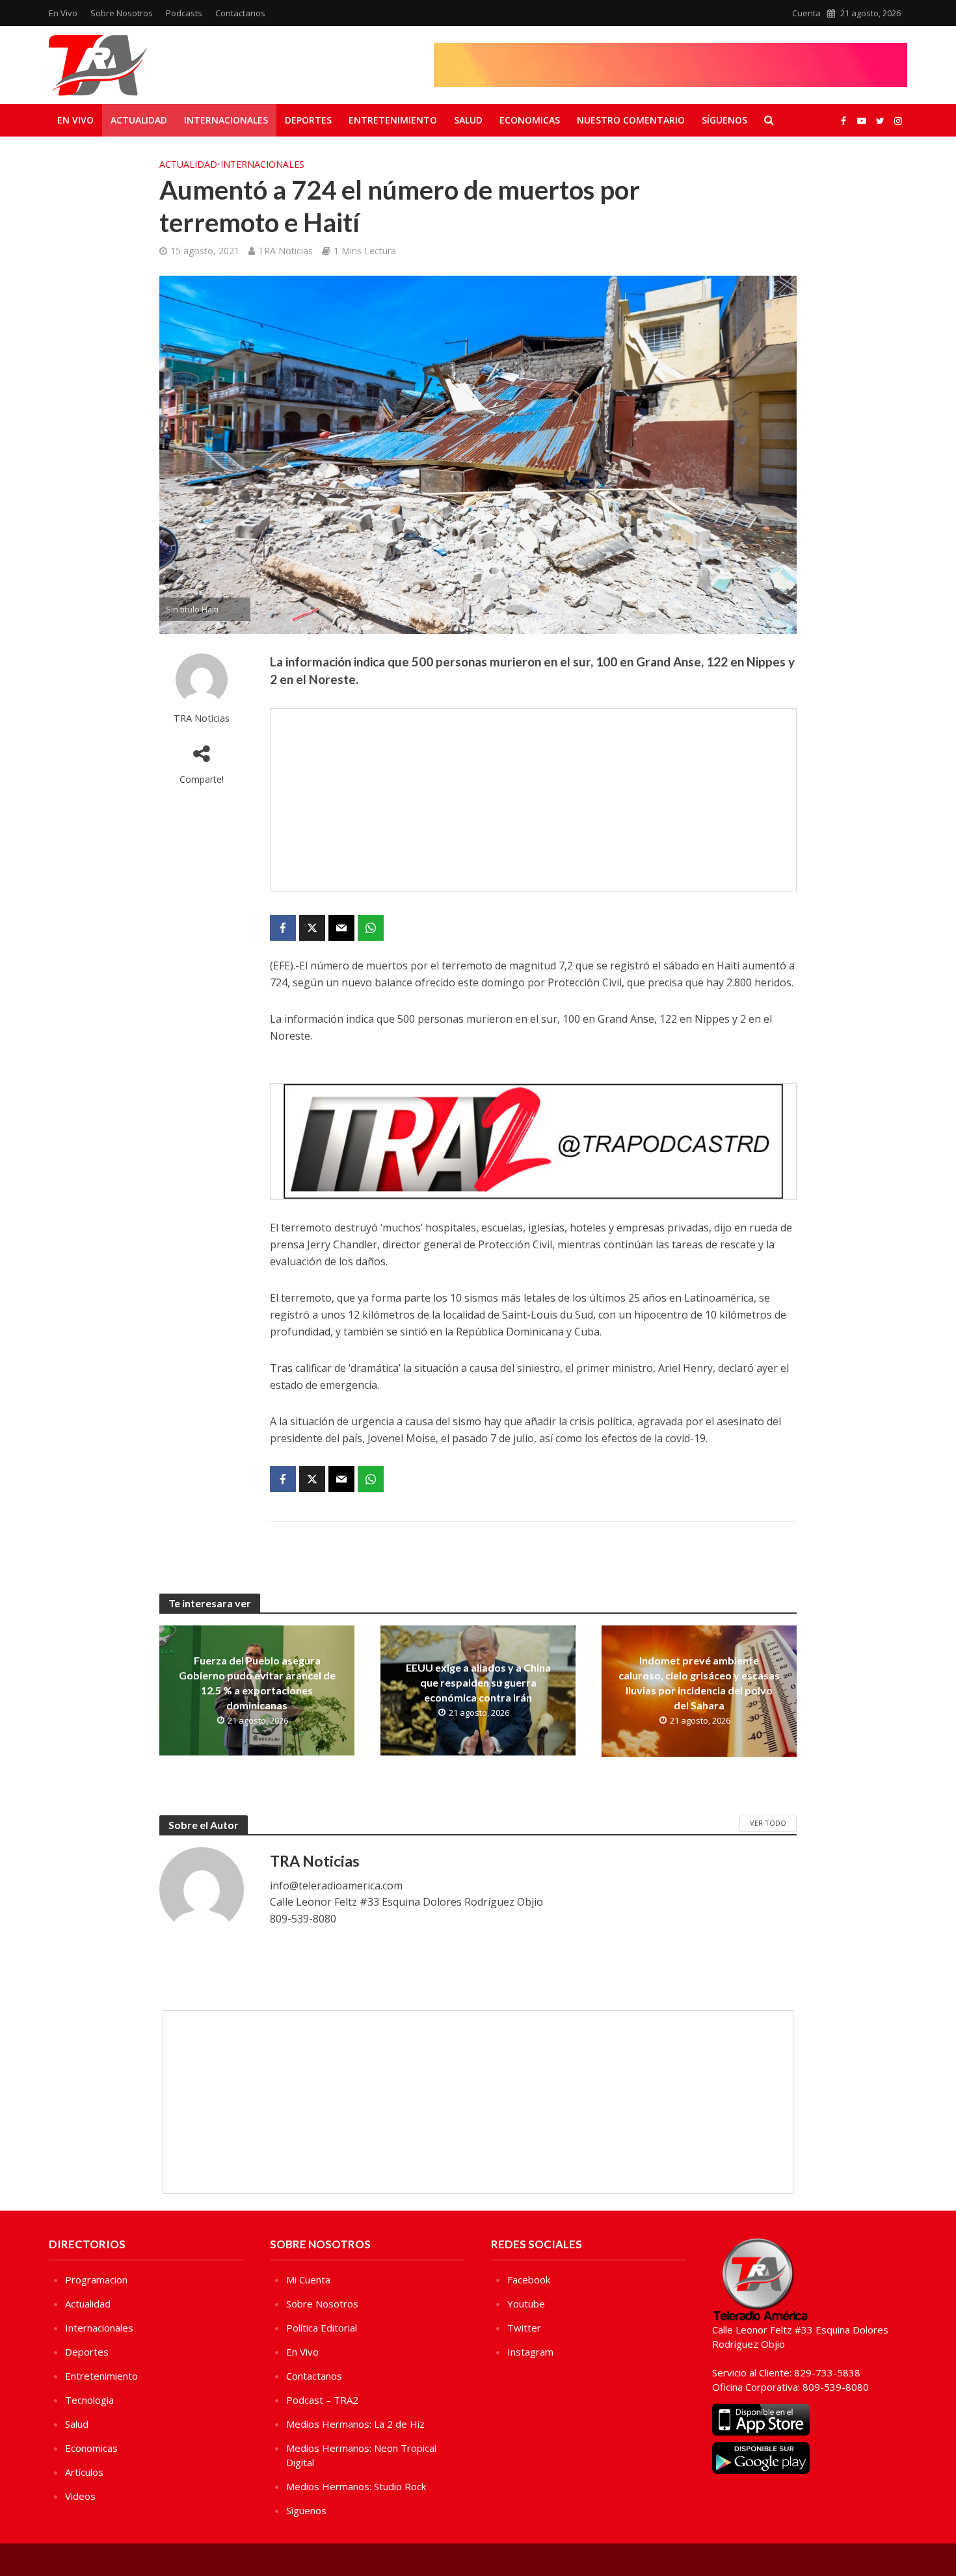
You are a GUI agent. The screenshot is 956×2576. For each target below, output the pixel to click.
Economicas (530, 120)
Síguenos (724, 120)
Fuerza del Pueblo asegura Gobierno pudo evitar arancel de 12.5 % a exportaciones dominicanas (257, 1683)
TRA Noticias (285, 251)
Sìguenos (306, 2510)
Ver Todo (768, 1823)
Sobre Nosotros (122, 13)
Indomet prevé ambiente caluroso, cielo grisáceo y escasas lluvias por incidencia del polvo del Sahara (699, 1683)
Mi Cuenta (308, 2280)
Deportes (308, 120)
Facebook (529, 2280)
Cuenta (806, 13)
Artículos (84, 2472)
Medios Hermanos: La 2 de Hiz (355, 2424)
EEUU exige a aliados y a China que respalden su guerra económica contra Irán (478, 1682)
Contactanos (240, 13)
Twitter (524, 2328)
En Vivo (63, 13)
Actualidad (139, 120)
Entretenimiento (393, 120)
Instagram (530, 2352)
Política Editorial (322, 2328)
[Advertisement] (533, 800)
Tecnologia (89, 2400)
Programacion (96, 2280)
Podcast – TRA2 (322, 2400)
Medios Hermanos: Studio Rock (356, 2486)
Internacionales (226, 120)
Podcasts (184, 13)
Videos (80, 2496)
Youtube (526, 2304)
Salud (468, 120)
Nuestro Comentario (631, 120)
